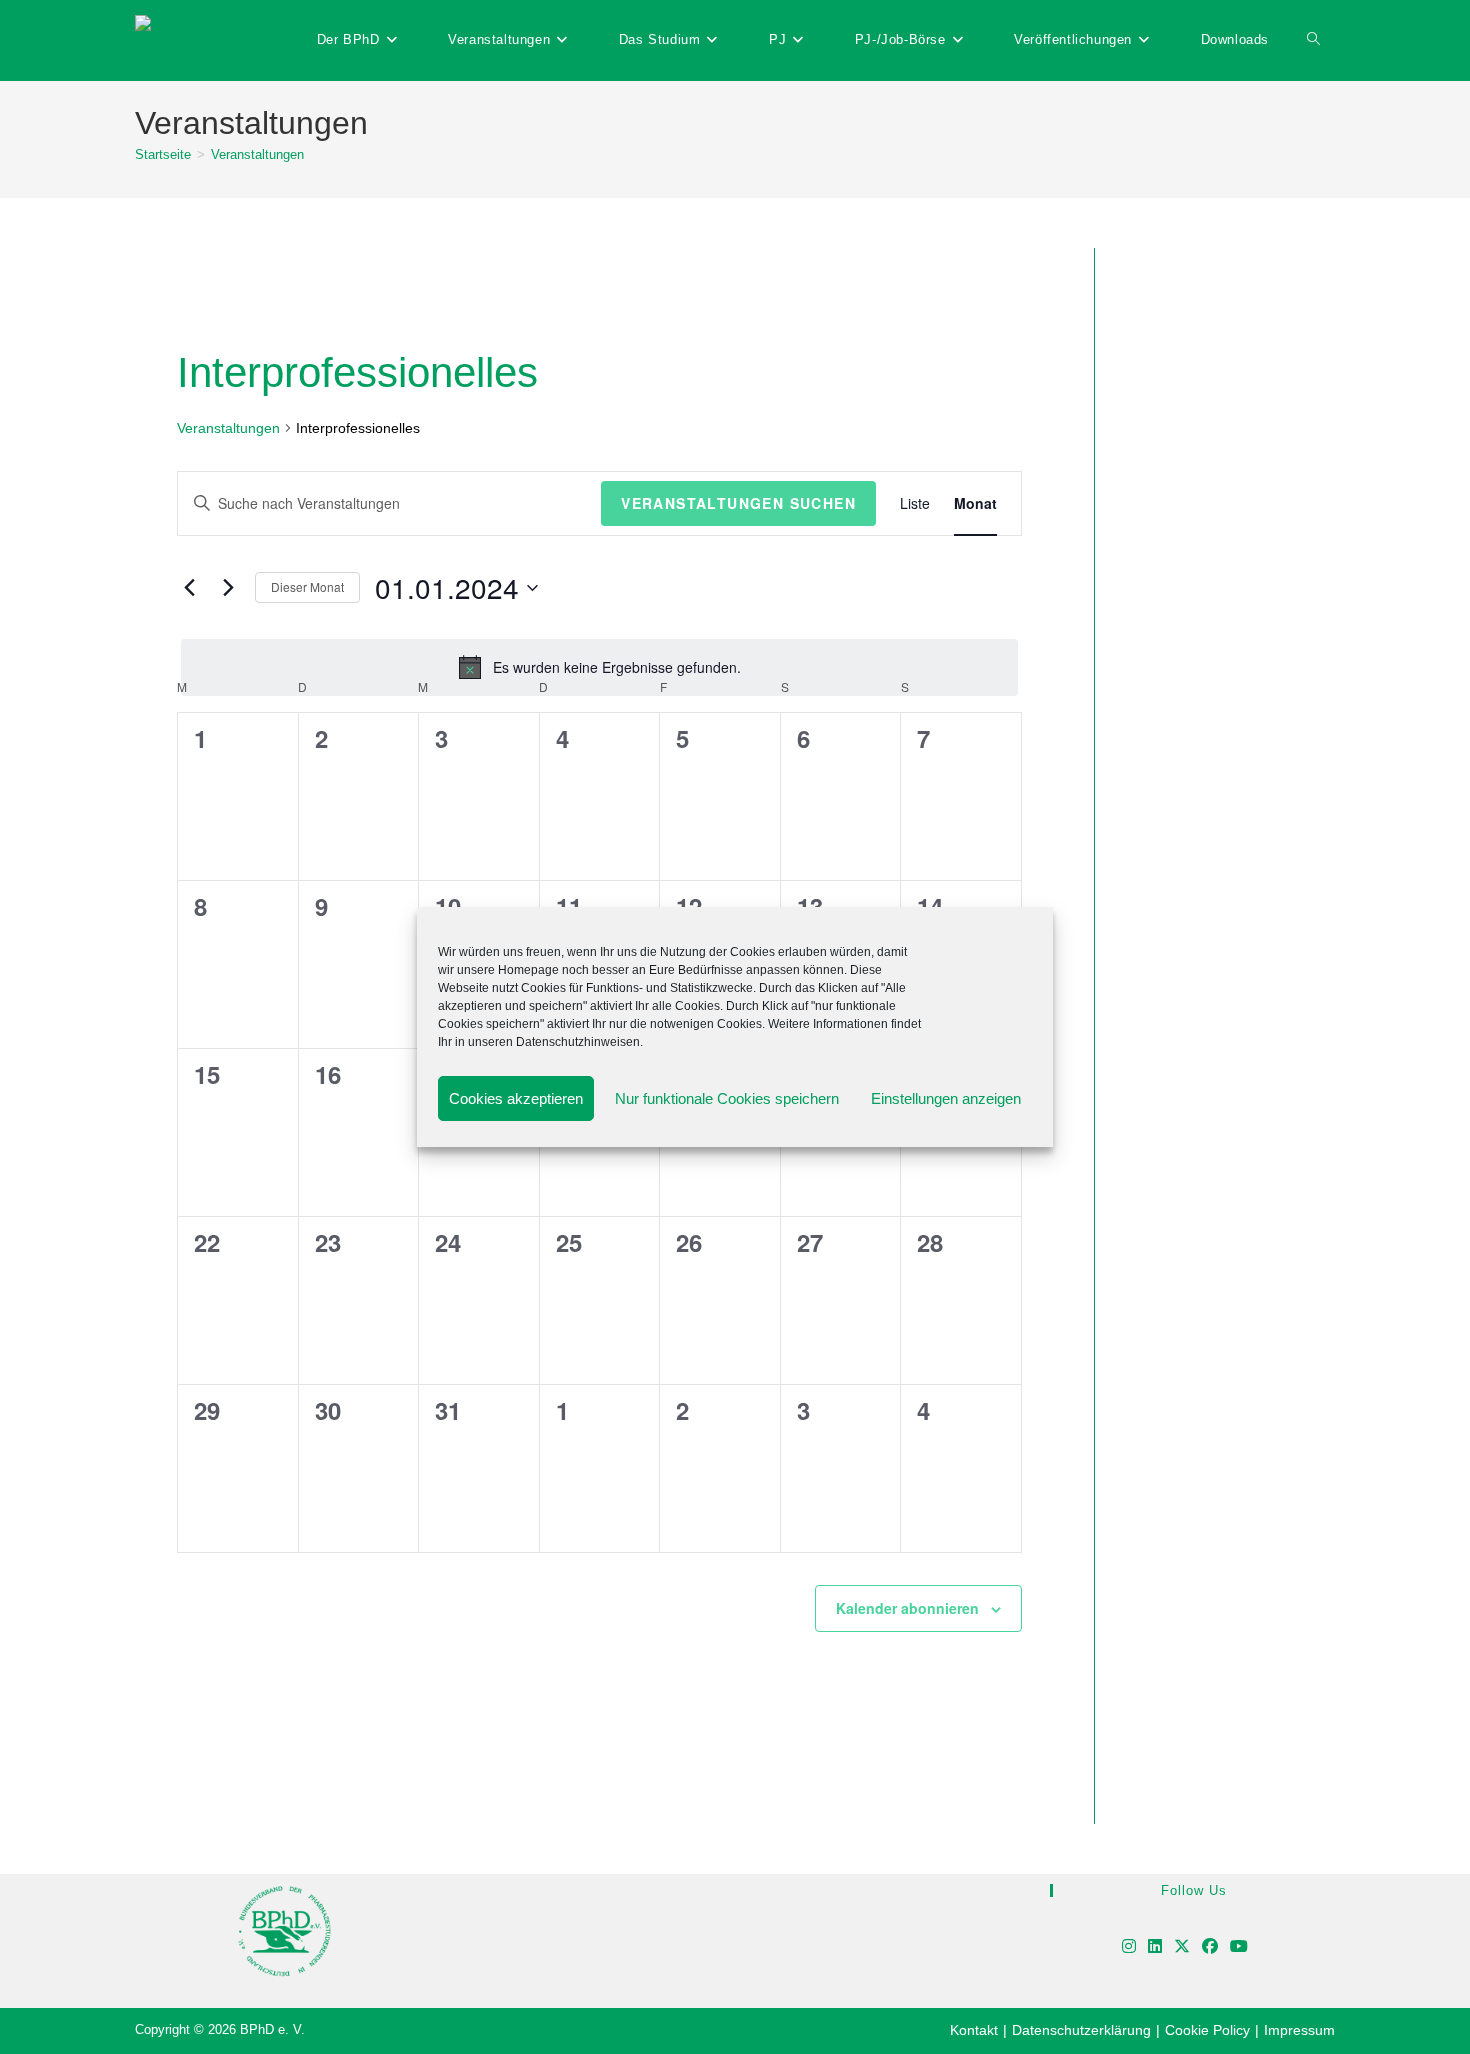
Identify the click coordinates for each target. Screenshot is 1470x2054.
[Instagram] (1129, 1947)
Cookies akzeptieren (516, 1098)
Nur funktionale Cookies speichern (727, 1098)
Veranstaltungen (257, 154)
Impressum (1299, 2030)
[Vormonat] (189, 588)
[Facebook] (1210, 1947)
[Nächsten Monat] (228, 588)
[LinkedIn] (1155, 1947)
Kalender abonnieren (907, 1608)
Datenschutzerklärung (1081, 2030)
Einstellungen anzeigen (946, 1098)
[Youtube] (1239, 1947)
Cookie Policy (1207, 2030)
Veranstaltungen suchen (738, 503)
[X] (1182, 1947)
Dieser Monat (307, 586)
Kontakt (974, 2030)
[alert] (599, 667)
